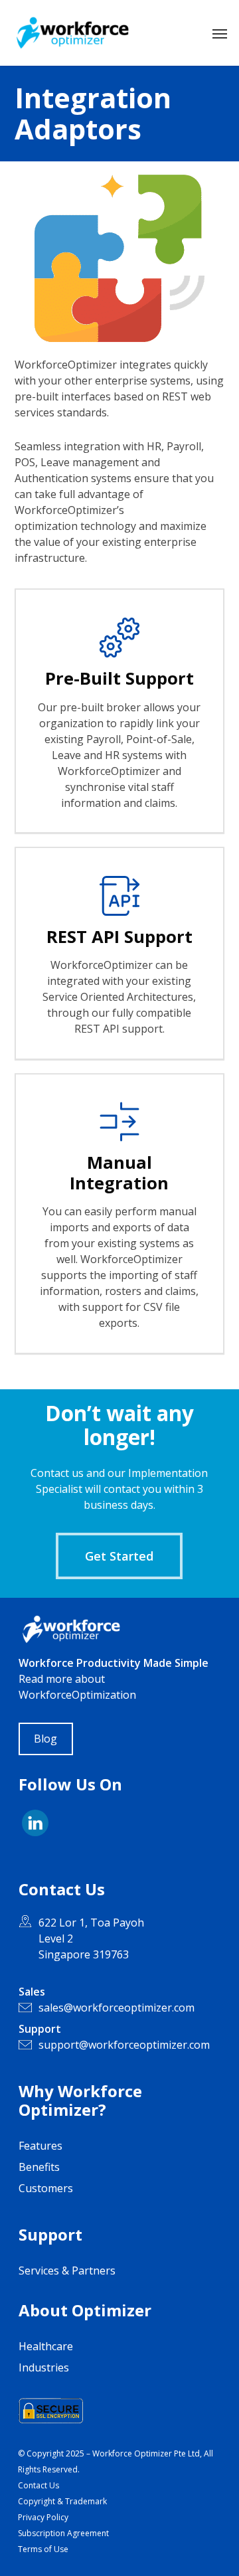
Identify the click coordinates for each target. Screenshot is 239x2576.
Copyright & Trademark (62, 2501)
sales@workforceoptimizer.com (117, 2008)
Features (40, 2146)
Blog (45, 1739)
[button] (220, 33)
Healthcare (46, 2346)
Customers (46, 2188)
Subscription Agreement (63, 2533)
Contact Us (39, 2485)
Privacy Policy (43, 2517)
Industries (44, 2367)
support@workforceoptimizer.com (124, 2045)
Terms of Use (43, 2549)
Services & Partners (67, 2271)
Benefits (39, 2167)
